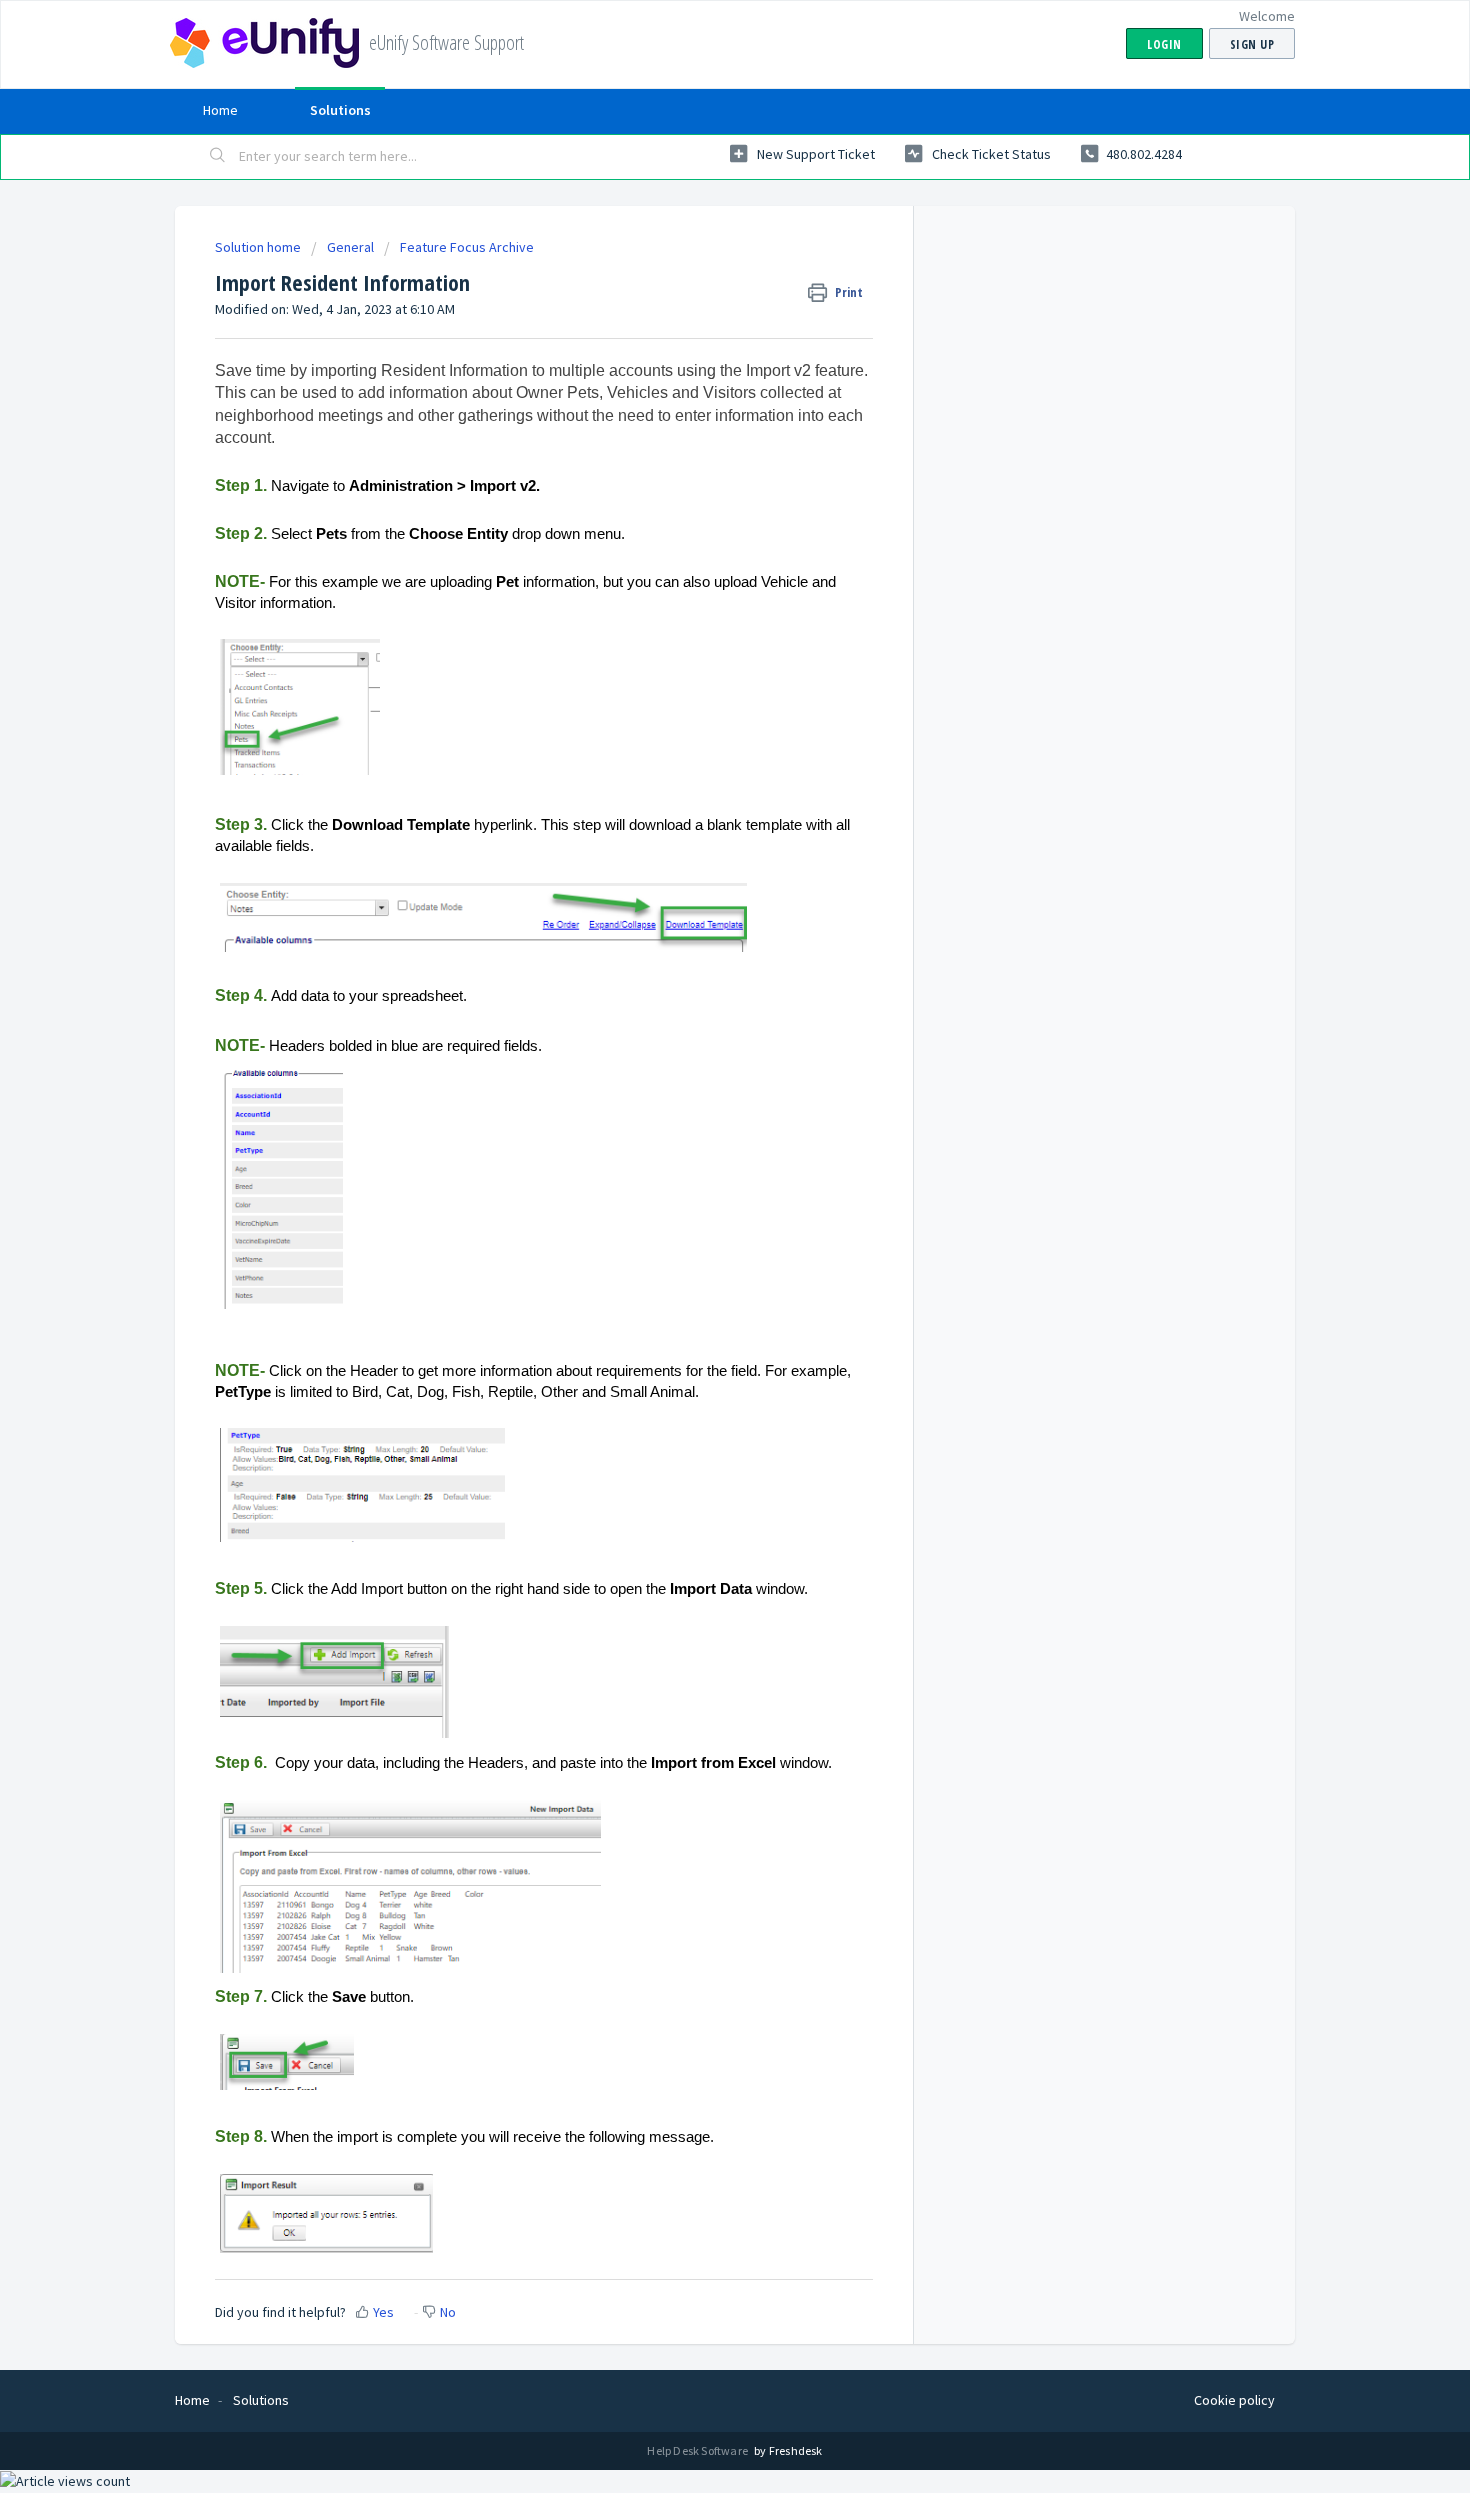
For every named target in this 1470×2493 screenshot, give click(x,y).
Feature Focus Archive (467, 247)
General (350, 247)
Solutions (340, 110)
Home (220, 110)
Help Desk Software (698, 2450)
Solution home (259, 247)
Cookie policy (1234, 2400)
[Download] (698, 1011)
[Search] (218, 157)
